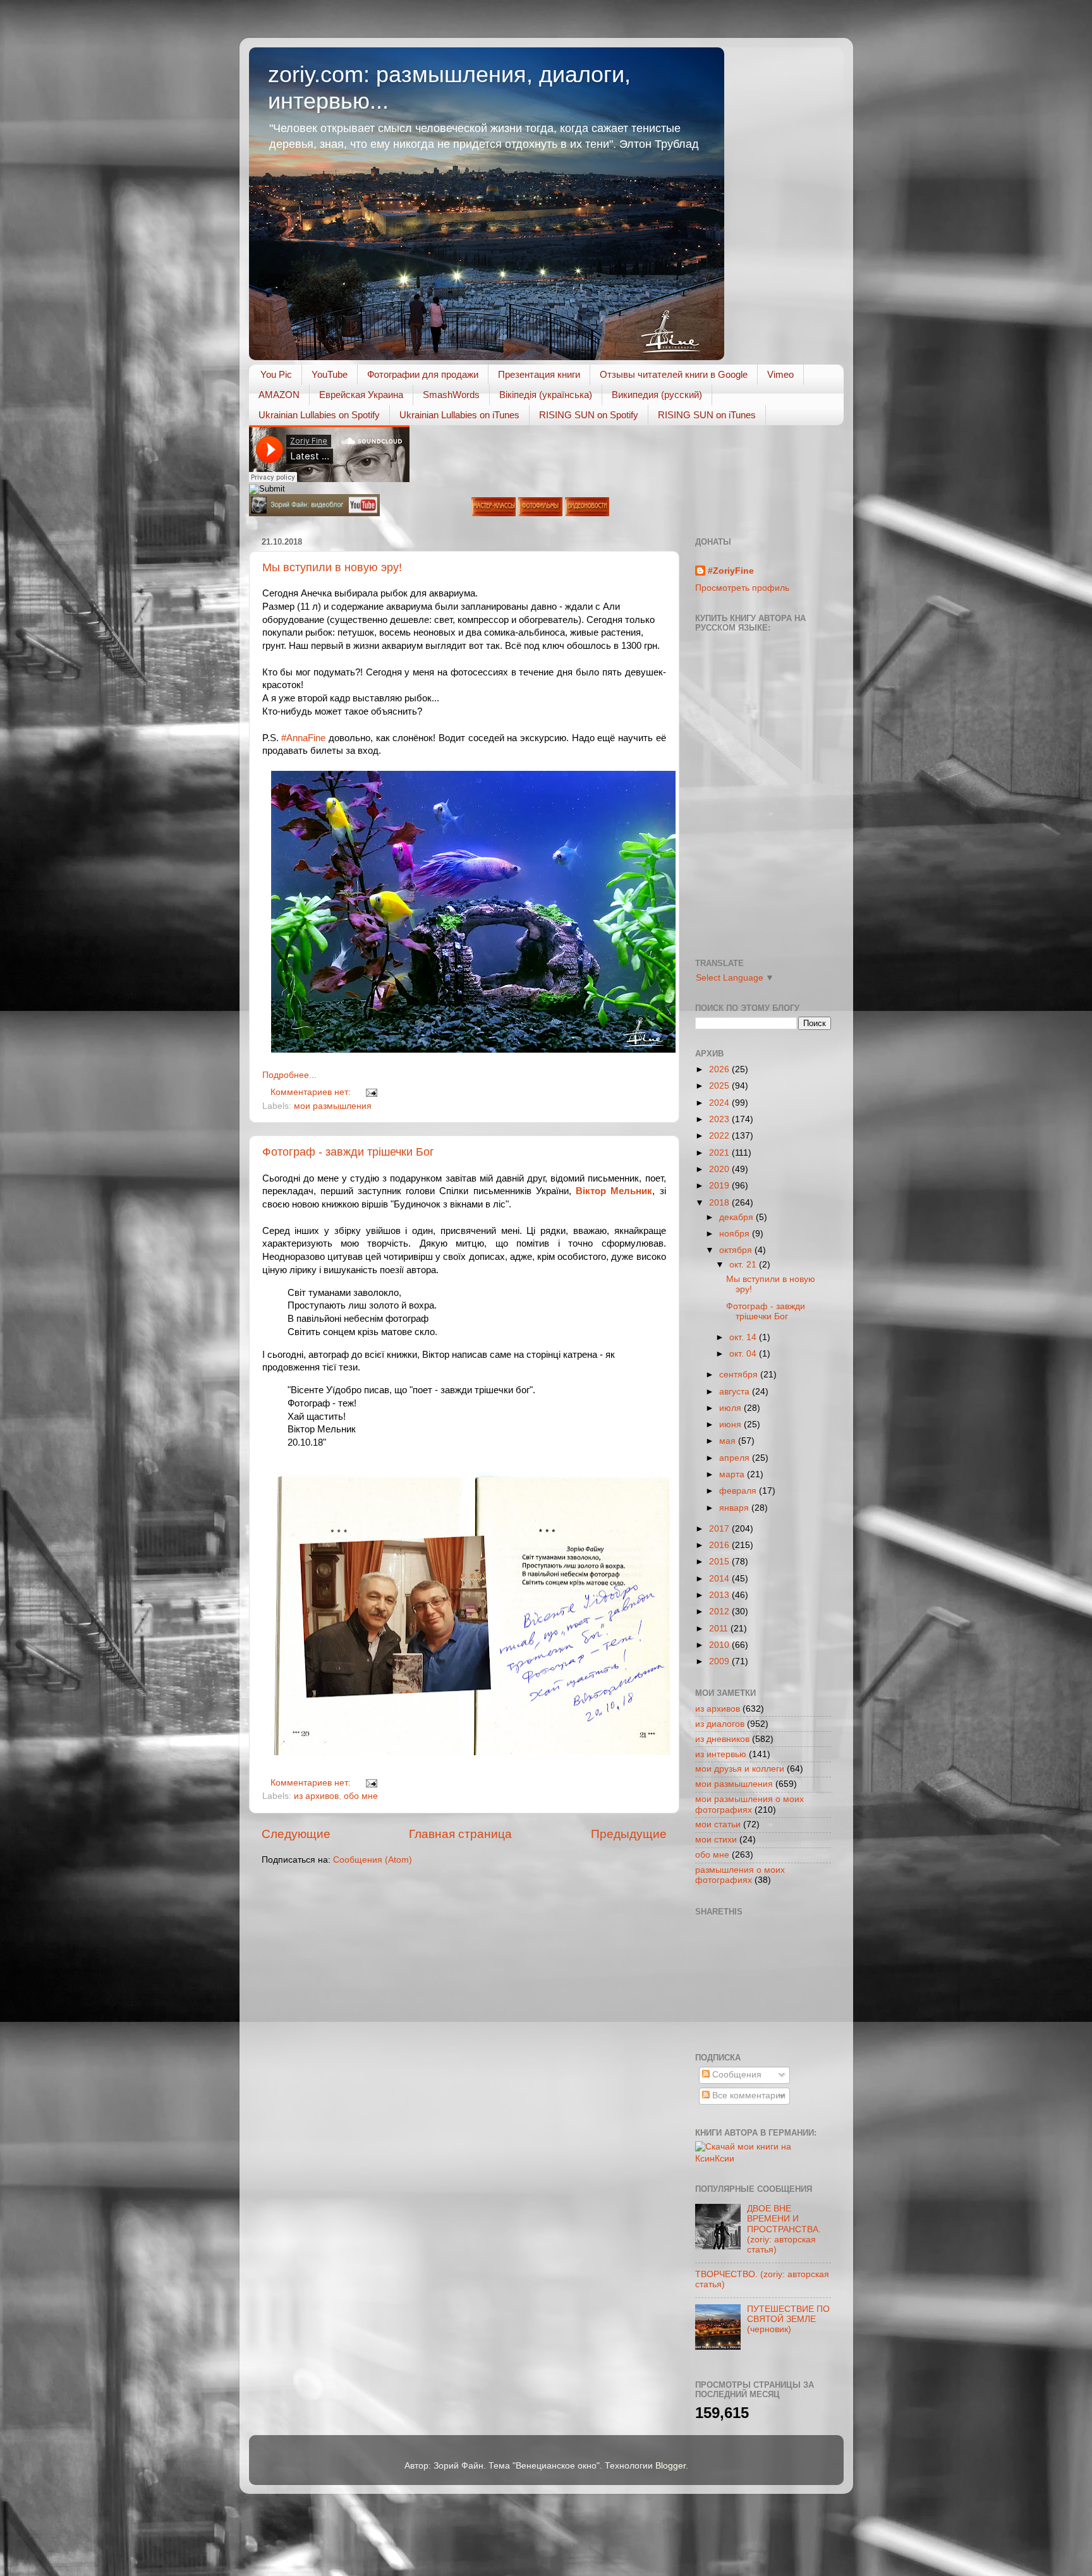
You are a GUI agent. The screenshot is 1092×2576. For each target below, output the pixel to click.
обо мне (361, 1796)
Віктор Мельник (614, 1191)
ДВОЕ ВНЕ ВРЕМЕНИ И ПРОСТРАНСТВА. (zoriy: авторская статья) (784, 2229)
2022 (720, 1136)
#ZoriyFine (731, 571)
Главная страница (460, 1834)
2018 (720, 1203)
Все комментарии (748, 2095)
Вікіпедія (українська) (546, 395)
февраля (739, 1491)
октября (737, 1250)
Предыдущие (629, 1834)
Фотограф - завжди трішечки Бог (348, 1152)
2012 (720, 1612)
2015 (720, 1562)
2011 (720, 1629)
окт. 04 (744, 1354)
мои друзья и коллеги (740, 1769)
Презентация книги (539, 374)
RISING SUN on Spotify (589, 415)
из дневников (722, 1739)
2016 (720, 1545)
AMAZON (279, 395)
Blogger (670, 2466)
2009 (720, 1661)
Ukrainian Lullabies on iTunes (459, 415)
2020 (720, 1169)
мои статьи (718, 1824)
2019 (720, 1186)
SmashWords (451, 395)
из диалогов (720, 1724)
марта (733, 1474)
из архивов (316, 1796)
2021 (720, 1153)
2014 (720, 1579)
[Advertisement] (752, 1983)
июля (731, 1408)
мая (729, 1441)
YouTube (330, 374)
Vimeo (780, 374)
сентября (740, 1375)
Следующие (296, 1834)
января (735, 1508)
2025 (720, 1086)
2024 (720, 1103)
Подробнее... (289, 1075)
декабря (737, 1217)
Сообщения (736, 2075)
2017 (720, 1529)
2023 (720, 1119)
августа (736, 1392)
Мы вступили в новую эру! (332, 567)
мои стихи (716, 1840)
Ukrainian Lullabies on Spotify (319, 415)
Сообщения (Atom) (373, 1860)
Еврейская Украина (361, 395)
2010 (720, 1645)
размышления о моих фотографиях (740, 1875)
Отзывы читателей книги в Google (674, 374)
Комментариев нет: (312, 1092)
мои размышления (333, 1106)
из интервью (721, 1754)
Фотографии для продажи (423, 374)
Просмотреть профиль (742, 588)
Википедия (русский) (657, 395)
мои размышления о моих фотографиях (749, 1804)
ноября (736, 1234)
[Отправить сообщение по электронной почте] (370, 1092)
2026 (720, 1069)
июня (731, 1424)
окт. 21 (744, 1265)
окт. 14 (744, 1337)
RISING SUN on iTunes (707, 415)
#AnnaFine (303, 738)
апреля (736, 1458)
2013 (720, 1595)
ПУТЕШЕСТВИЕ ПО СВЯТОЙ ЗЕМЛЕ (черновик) (788, 2319)
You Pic (276, 374)
